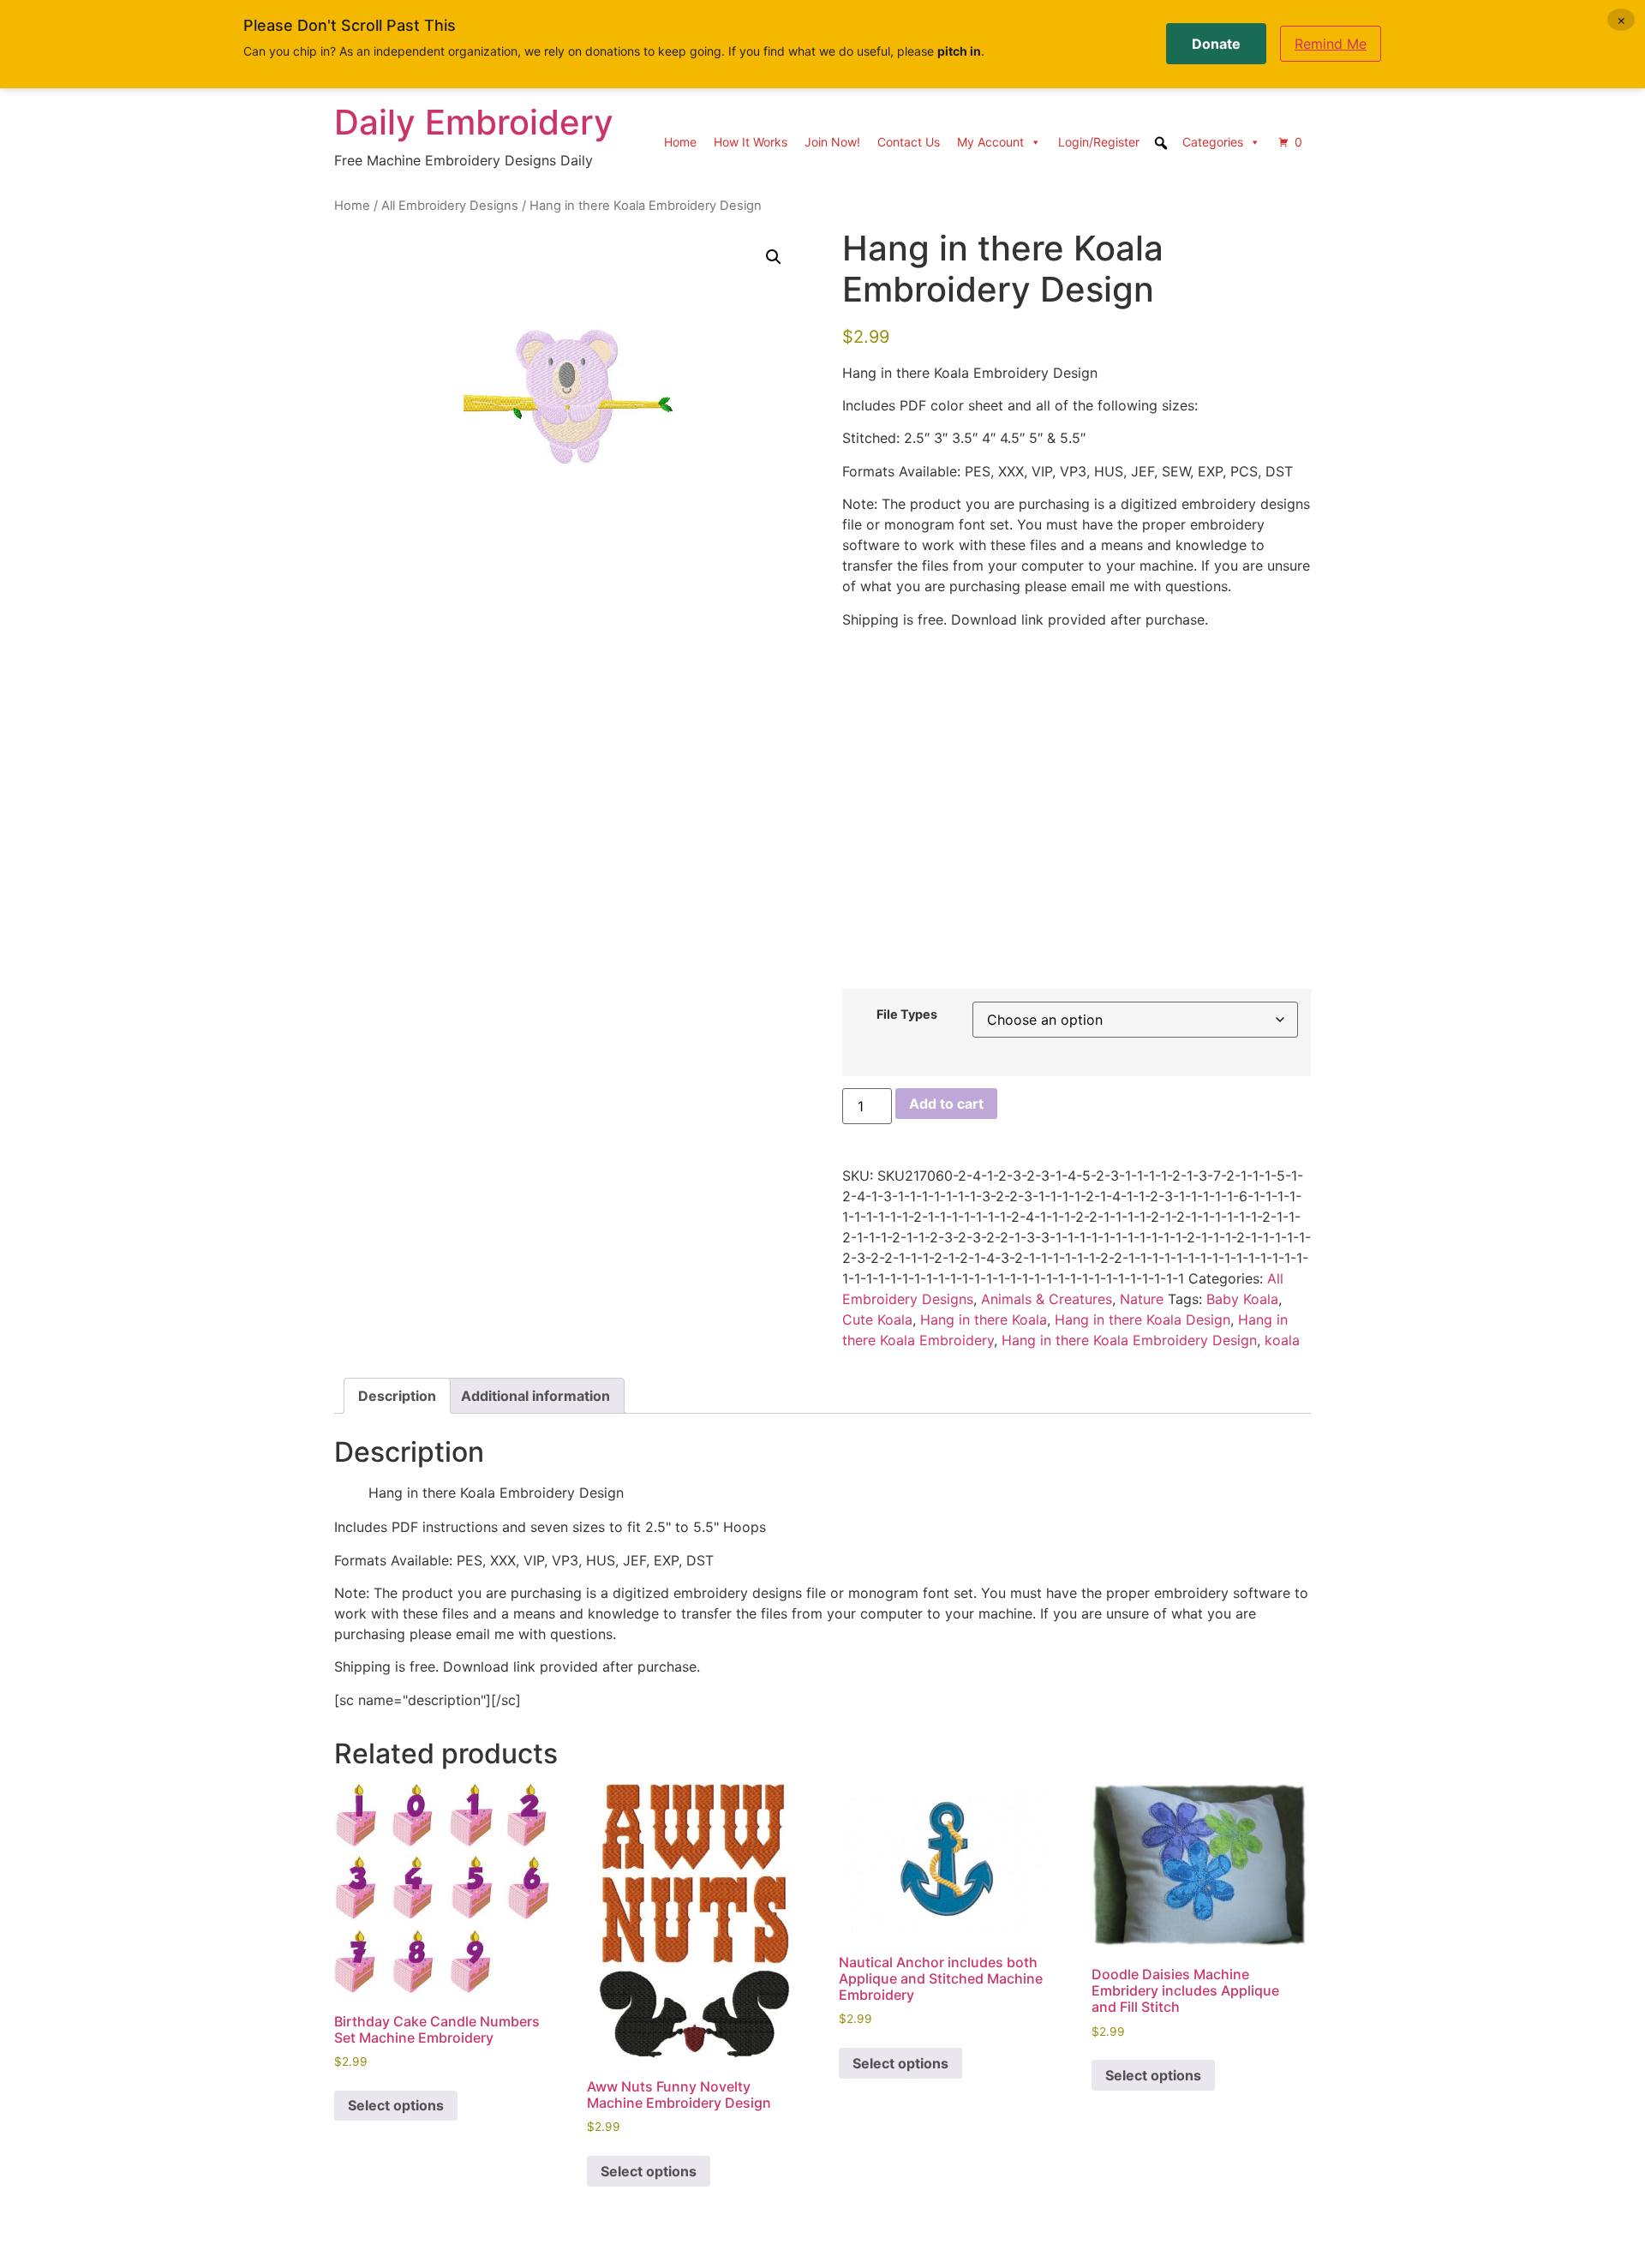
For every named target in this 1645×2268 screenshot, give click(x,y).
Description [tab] (397, 1396)
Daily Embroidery (474, 122)
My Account (990, 142)
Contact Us (909, 142)
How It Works (751, 142)
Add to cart (946, 1104)
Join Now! (832, 142)
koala (1282, 1340)
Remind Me (1331, 44)
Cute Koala (877, 1320)
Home (680, 142)
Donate (1216, 44)
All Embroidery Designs (450, 206)
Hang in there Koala (984, 1320)
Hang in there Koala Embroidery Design (1129, 1340)
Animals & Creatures (1047, 1299)
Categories (1213, 142)
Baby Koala (1242, 1299)
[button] (774, 257)
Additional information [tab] (535, 1396)
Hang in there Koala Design (1143, 1320)
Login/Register (1099, 142)
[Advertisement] (1077, 803)
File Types (907, 1014)
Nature (1142, 1299)
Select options (396, 2105)
